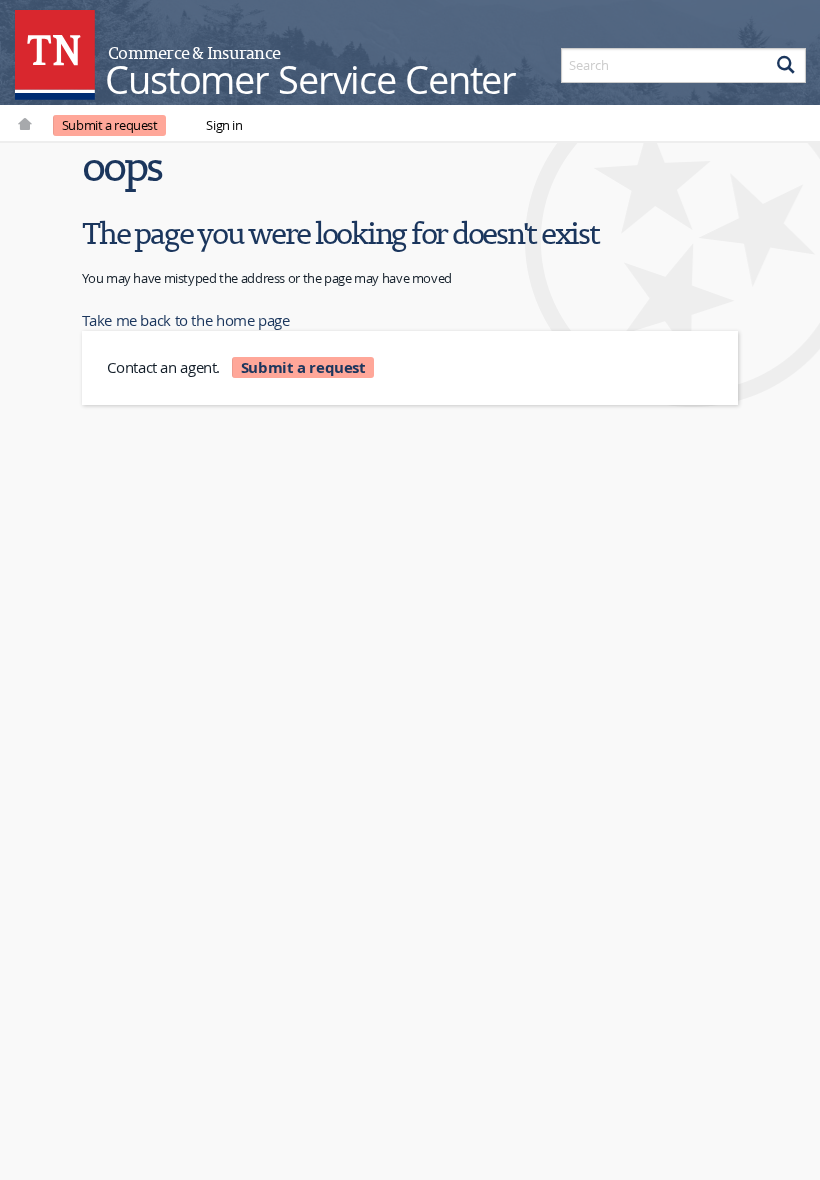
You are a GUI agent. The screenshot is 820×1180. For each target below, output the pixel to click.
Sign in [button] (224, 125)
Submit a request (110, 125)
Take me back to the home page (185, 320)
